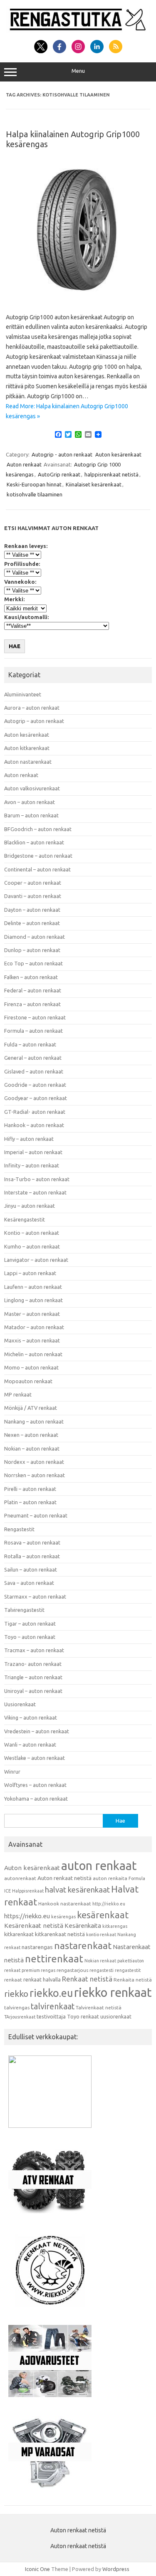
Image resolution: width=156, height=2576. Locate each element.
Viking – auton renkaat (31, 1717)
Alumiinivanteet (23, 694)
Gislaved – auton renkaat (34, 1071)
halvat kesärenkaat (77, 1890)
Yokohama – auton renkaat (36, 1799)
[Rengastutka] (78, 31)
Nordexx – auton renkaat (34, 1462)
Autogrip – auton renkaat (34, 721)
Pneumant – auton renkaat (36, 1515)
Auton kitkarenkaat (27, 748)
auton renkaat (99, 1865)
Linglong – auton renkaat (33, 1300)
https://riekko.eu (27, 1916)
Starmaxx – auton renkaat (35, 1596)
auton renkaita (110, 1878)
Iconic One (37, 2569)
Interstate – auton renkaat (35, 1192)
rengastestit (128, 1970)
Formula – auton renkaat (33, 1031)
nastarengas (37, 1947)
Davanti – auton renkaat (33, 896)
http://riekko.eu (109, 1904)
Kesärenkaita (83, 1926)
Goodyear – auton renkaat (36, 1098)
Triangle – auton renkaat (33, 1677)
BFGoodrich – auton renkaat (38, 829)
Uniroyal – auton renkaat (33, 1691)
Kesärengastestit (25, 1219)
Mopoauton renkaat (28, 1381)
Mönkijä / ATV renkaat (31, 1408)
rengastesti (102, 1970)
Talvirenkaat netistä (99, 2007)
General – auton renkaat (33, 1058)
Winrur (12, 1772)
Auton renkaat (24, 464)
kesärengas (63, 1917)
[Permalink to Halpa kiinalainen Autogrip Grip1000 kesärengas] (78, 299)
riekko (16, 1994)
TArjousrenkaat (20, 2017)
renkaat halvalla (42, 1979)
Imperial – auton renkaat (33, 1152)
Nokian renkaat (100, 1961)
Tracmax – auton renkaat (34, 1650)
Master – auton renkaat (32, 1314)
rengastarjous (72, 1970)
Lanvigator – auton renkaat (36, 1260)
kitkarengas (115, 1926)
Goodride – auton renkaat (35, 1085)
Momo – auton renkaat (31, 1367)
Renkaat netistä (87, 1979)
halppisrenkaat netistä (111, 474)
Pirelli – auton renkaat (30, 1489)
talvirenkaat (53, 2006)
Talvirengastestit (24, 1610)
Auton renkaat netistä (64, 1878)
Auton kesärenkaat (118, 454)
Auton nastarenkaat (28, 762)
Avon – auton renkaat (30, 802)
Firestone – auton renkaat (35, 1017)
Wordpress (116, 2569)
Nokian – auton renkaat (32, 1448)
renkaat (13, 1980)
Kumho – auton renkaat (32, 1246)
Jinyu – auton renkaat (30, 1206)
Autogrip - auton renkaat (62, 454)
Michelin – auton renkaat (33, 1354)
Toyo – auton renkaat (30, 1637)
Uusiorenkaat (20, 1704)
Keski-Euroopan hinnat (34, 484)
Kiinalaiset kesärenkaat (94, 484)
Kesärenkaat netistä (34, 1926)
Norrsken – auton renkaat (35, 1475)
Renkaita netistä (133, 1980)
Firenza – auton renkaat (32, 1004)
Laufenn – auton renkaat (33, 1287)
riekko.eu (51, 1993)
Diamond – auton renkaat (35, 937)
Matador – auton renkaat (34, 1327)
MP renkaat (18, 1394)
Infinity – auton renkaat (32, 1165)
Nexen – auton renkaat (31, 1435)
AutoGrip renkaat (59, 474)
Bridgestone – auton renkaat (38, 856)
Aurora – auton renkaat (32, 708)
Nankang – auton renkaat (34, 1421)
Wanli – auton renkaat (30, 1744)
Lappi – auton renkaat (30, 1273)
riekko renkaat (113, 1992)
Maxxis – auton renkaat (32, 1340)
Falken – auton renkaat (31, 977)
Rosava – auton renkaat (32, 1542)
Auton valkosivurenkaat (32, 788)
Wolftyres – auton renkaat (35, 1785)
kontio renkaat (101, 1934)
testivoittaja (51, 2016)
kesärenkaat (103, 1915)
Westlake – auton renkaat (35, 1758)
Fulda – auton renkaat (30, 1044)
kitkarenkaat (19, 1934)
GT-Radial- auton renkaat (35, 1112)
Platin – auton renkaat (30, 1502)
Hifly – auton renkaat (29, 1139)
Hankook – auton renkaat (34, 1125)
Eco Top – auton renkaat (33, 963)
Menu (78, 71)
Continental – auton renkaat (37, 869)
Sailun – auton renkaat (31, 1569)
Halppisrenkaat (28, 1891)
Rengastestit (19, 1529)
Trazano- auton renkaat (33, 1664)
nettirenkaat (54, 1959)
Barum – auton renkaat (31, 815)
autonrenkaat (20, 1878)
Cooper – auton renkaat (33, 883)
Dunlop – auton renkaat (32, 950)
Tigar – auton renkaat (30, 1624)
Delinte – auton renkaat (32, 923)
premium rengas (38, 1970)
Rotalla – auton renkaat (32, 1556)
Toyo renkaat (83, 2016)
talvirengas (17, 2007)
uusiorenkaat (116, 2016)
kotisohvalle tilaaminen (35, 494)
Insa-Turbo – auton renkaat (37, 1179)
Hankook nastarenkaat (65, 1904)
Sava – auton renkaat (29, 1583)
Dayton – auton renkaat (32, 910)
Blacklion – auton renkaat (34, 842)
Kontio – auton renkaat (32, 1233)
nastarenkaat (83, 1945)
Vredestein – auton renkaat (37, 1731)
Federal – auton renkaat (33, 990)
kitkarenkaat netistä (60, 1934)
